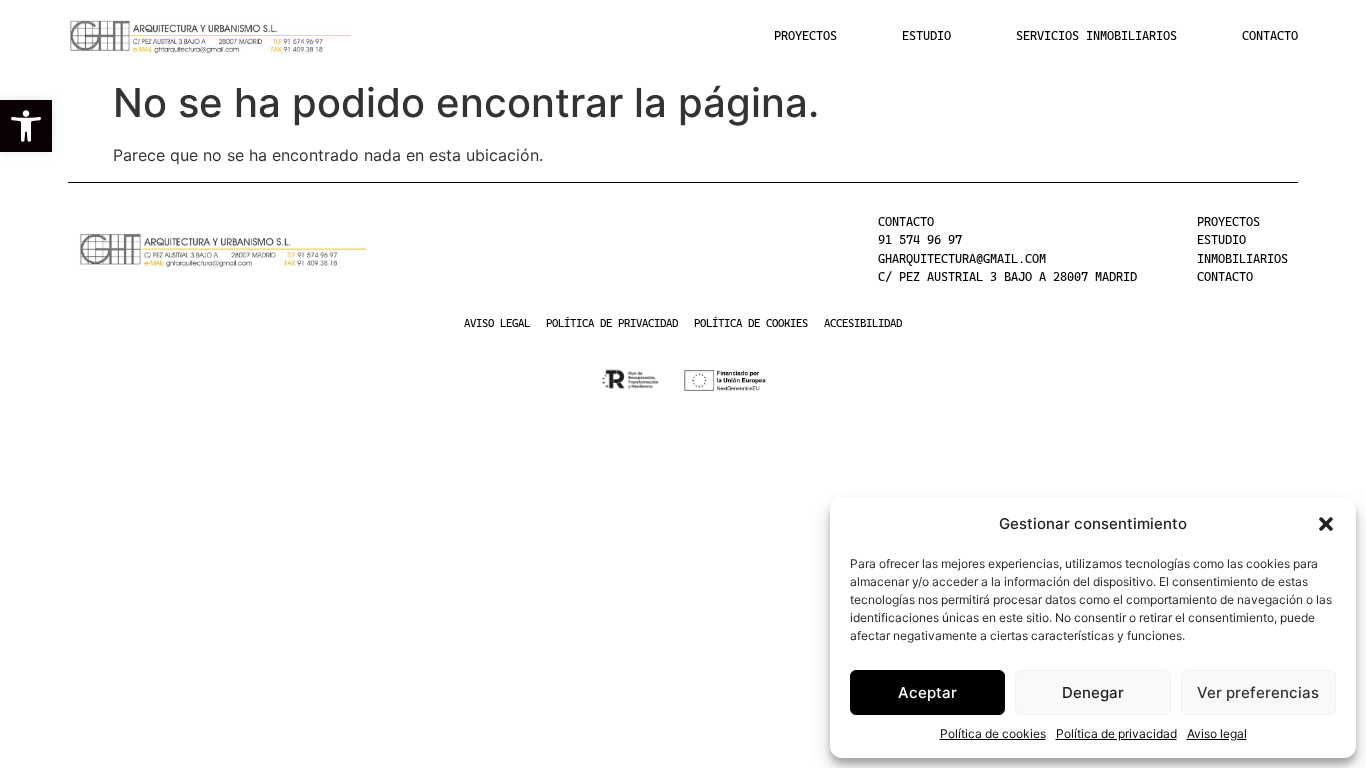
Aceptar (927, 692)
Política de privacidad (1116, 733)
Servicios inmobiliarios (1096, 36)
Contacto (1270, 36)
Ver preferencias (1258, 692)
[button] (26, 126)
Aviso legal (1217, 733)
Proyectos (805, 36)
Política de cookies (993, 733)
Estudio (926, 36)
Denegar (1093, 692)
